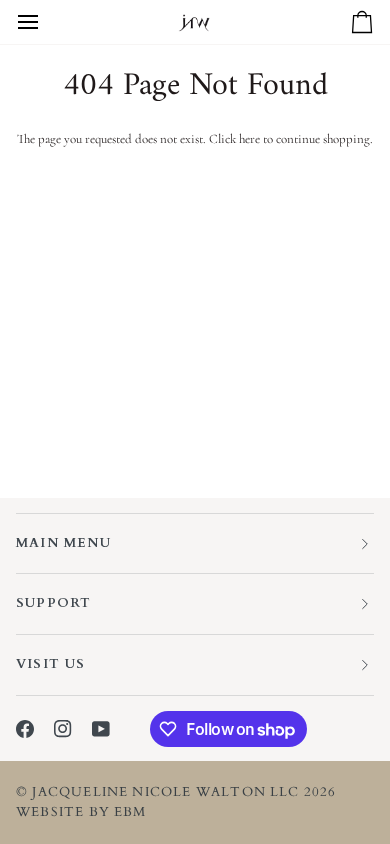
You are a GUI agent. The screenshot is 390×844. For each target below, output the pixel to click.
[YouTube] (101, 729)
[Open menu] (46, 22)
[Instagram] (63, 729)
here (249, 139)
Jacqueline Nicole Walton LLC (165, 792)
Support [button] (53, 603)
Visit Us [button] (51, 664)
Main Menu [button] (63, 543)
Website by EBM (81, 812)
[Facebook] (25, 729)
